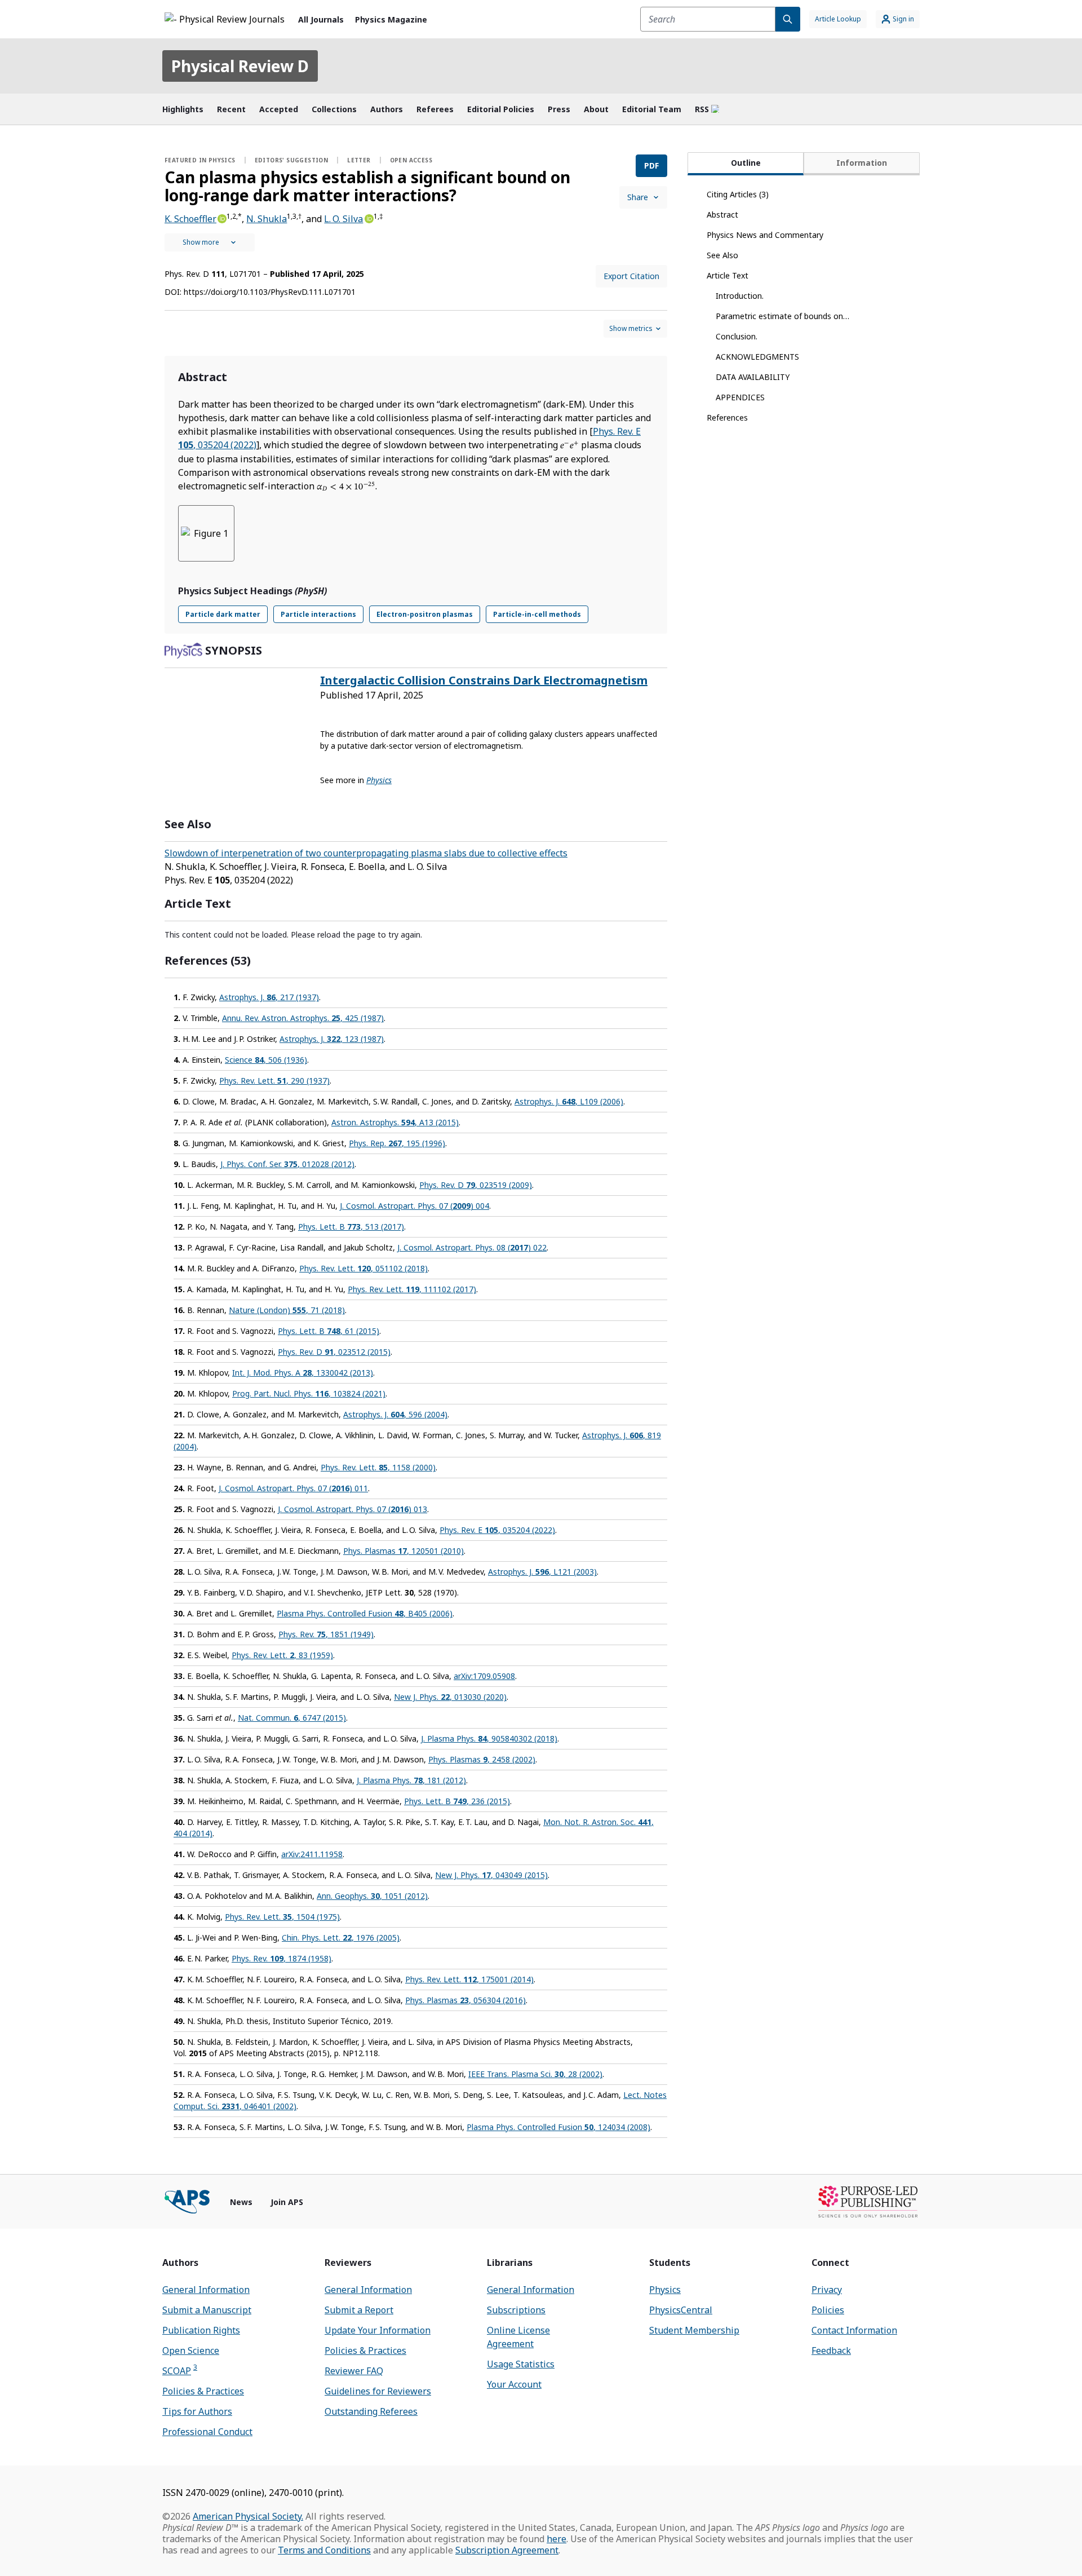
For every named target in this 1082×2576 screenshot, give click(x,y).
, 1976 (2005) (341, 1937)
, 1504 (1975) (282, 1917)
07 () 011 (293, 1488)
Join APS (287, 2202)
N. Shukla (267, 219)
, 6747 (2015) (292, 1718)
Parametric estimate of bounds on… (782, 316)
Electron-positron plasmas (425, 614)
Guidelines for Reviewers (378, 2391)
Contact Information (854, 2330)
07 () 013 (352, 1509)
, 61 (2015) (329, 1331)
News (241, 2202)
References (727, 417)
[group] (416, 540)
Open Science (191, 2350)
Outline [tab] (746, 163)
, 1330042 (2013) (303, 1373)
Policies (828, 2310)
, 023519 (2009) (476, 1185)
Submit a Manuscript (207, 2310)
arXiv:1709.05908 (484, 1676)
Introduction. (740, 296)
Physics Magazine (391, 19)
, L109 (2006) (569, 1101)
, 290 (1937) (274, 1081)
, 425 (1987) (303, 1018)
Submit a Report (359, 2310)
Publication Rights (201, 2330)
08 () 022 (472, 1247)
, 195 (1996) (397, 1143)
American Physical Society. (248, 2516)
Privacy (827, 2290)
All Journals (321, 19)
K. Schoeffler (190, 219)
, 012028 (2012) (287, 1164)
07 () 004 (414, 1206)
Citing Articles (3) (738, 194)
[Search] (788, 19)
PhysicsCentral (681, 2310)
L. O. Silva (343, 219)
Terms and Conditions (324, 2550)
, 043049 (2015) (491, 1875)
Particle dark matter (223, 614)
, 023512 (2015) (334, 1352)
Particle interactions (318, 614)
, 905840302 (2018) (489, 1738)
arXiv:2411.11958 (312, 1854)
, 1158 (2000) (378, 1467)
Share (638, 197)
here (556, 2539)
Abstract (722, 215)
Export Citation (631, 276)
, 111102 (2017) (412, 1289)
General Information (206, 2290)
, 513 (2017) (351, 1227)
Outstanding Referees (371, 2411)
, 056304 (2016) (465, 2000)
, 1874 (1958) (281, 1958)
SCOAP (180, 2370)
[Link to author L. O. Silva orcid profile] (368, 218)
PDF (651, 165)
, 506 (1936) (266, 1060)
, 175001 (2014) (469, 1979)
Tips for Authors (197, 2411)
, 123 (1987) (332, 1039)
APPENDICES (740, 397)
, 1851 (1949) (326, 1634)
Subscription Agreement (507, 2550)
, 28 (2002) (535, 2074)
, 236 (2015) (457, 1801)
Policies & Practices (203, 2391)
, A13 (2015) (395, 1122)
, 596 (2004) (395, 1414)
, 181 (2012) (411, 1780)
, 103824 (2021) (309, 1393)
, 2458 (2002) (482, 1759)
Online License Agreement (518, 2337)
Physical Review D (240, 66)
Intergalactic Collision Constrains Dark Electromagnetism (484, 680)
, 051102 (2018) (363, 1268)
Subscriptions (516, 2310)
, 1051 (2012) (372, 1896)
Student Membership (694, 2330)
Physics (665, 2290)
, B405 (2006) (365, 1613)
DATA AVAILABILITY (753, 377)
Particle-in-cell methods (537, 614)
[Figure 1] (206, 533)
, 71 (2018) (287, 1310)
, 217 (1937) (269, 997)
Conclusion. (737, 336)
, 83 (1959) (282, 1655)
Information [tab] (862, 163)
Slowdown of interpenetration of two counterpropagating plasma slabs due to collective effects (366, 853)
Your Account (514, 2384)
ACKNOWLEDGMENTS (757, 357)
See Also (722, 255)
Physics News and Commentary (765, 235)
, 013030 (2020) (450, 1697)
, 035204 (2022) (497, 1530)
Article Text (728, 275)
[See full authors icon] (210, 242)
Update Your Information (378, 2330)
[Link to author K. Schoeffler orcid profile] (221, 218)
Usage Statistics (521, 2364)
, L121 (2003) (542, 1572)
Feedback (831, 2350)
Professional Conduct (207, 2432)
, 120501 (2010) (403, 1551)
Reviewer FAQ (354, 2371)
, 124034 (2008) (558, 2127)
